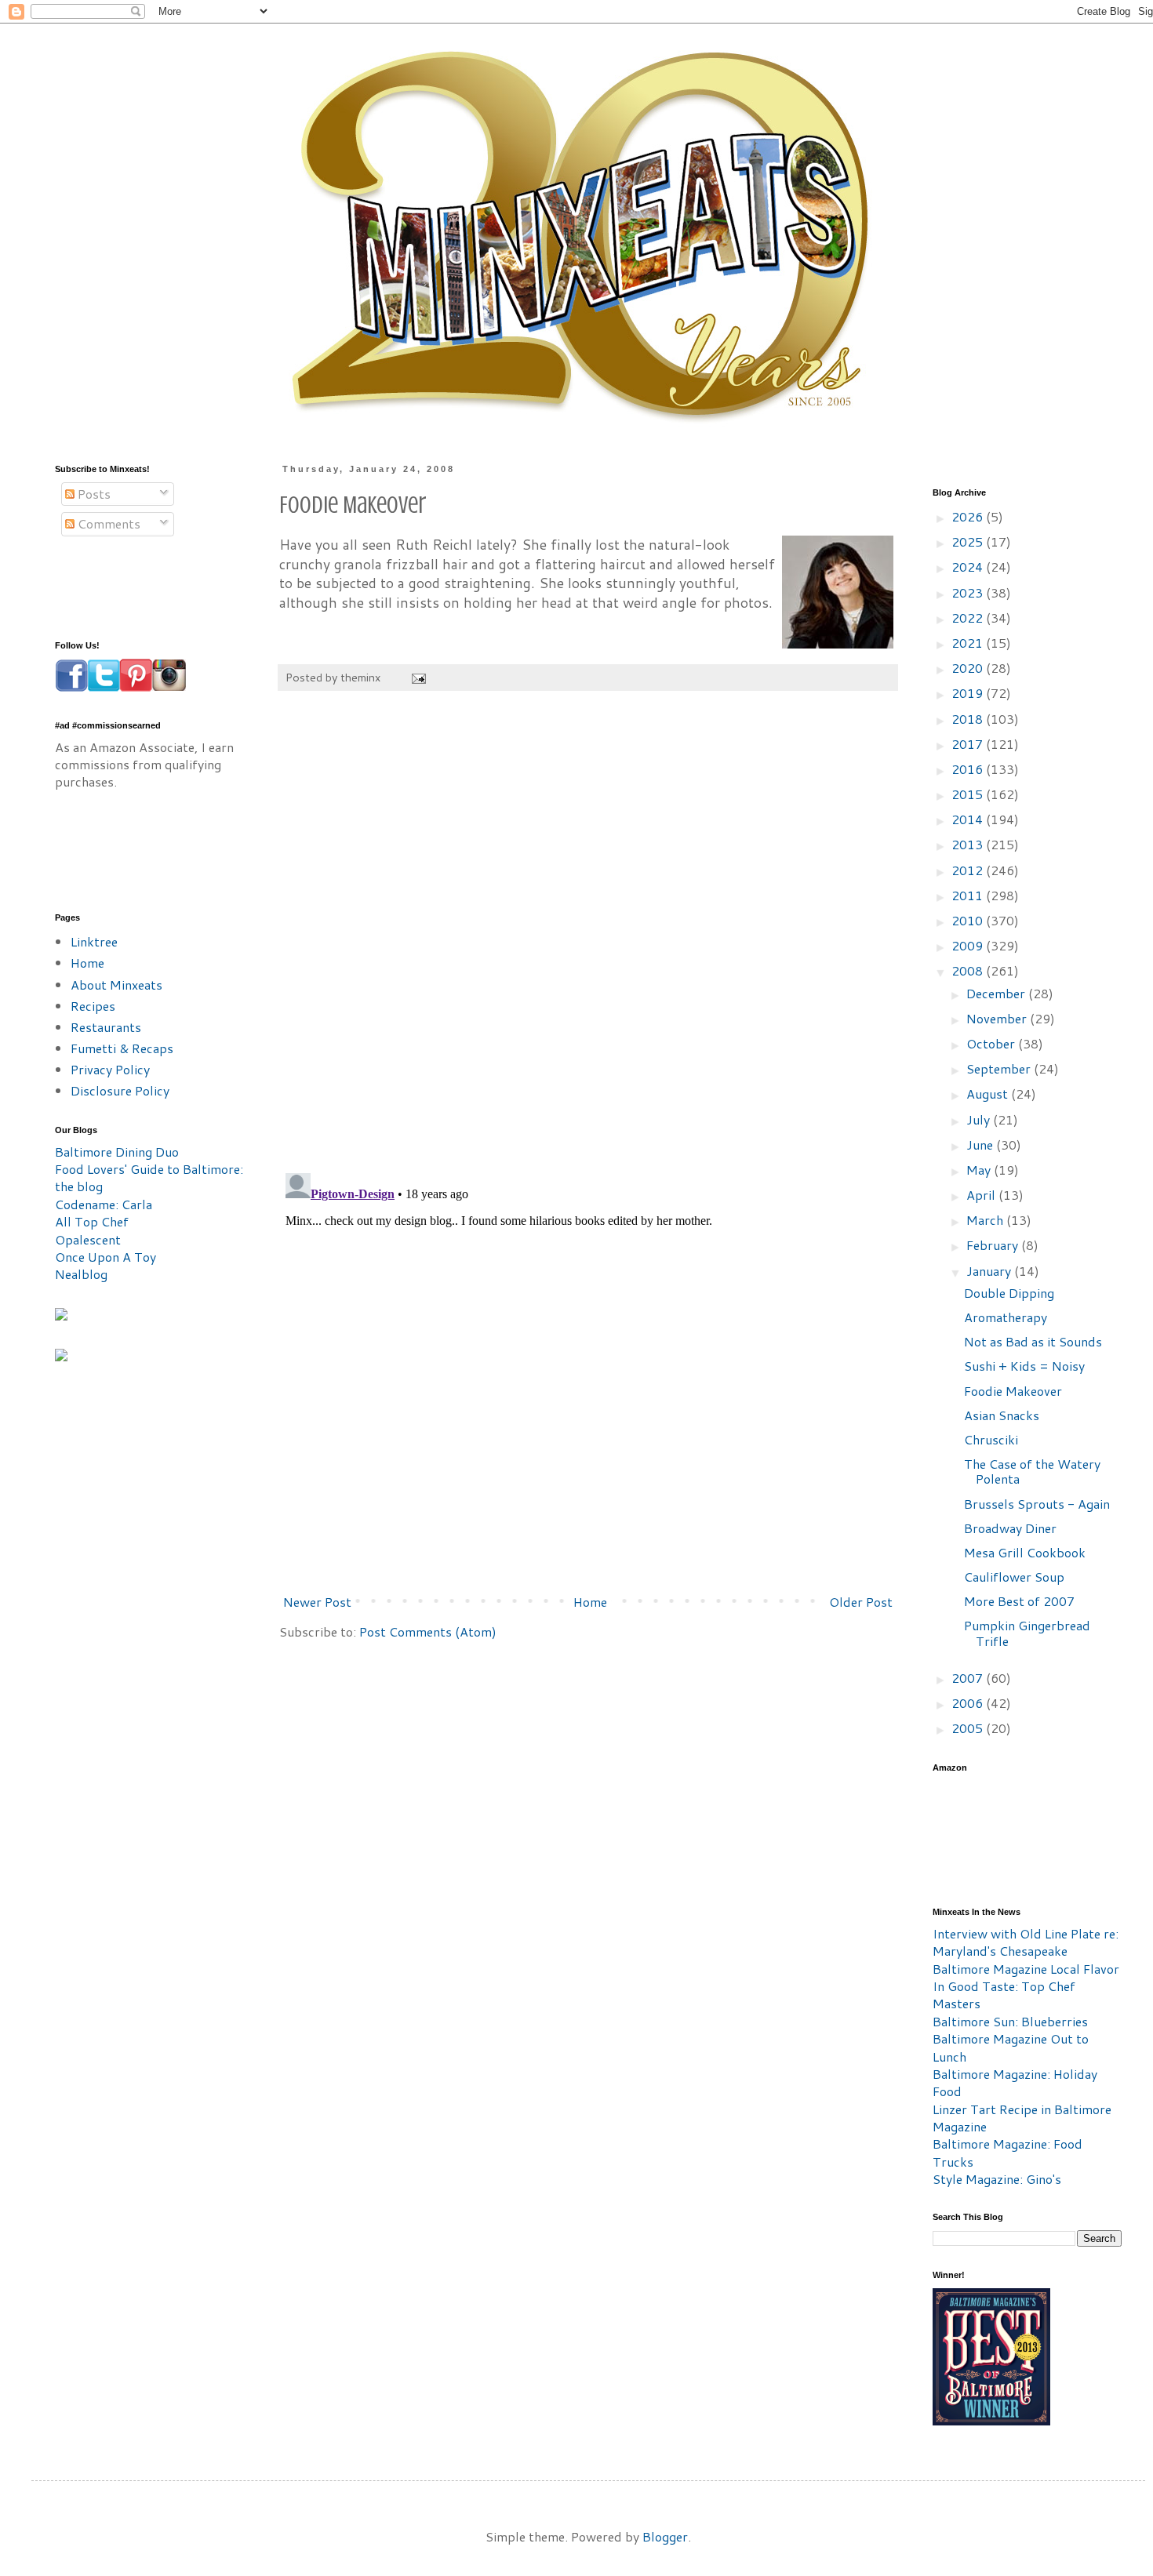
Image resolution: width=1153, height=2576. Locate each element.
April (982, 1195)
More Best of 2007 (1019, 1601)
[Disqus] (588, 940)
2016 (969, 769)
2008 (969, 970)
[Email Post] (418, 677)
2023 (969, 592)
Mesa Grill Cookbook (1025, 1552)
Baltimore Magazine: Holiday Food (1015, 2082)
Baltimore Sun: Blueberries (1010, 2021)
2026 (969, 516)
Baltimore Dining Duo (117, 1152)
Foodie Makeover (1013, 1391)
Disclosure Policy (120, 1090)
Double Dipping (1009, 1293)
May (980, 1170)
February (994, 1245)
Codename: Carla (104, 1204)
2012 (969, 870)
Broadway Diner (1010, 1528)
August (989, 1094)
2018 (969, 719)
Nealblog (81, 1274)
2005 (969, 1728)
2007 (969, 1678)
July (980, 1119)
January (990, 1271)
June (981, 1144)
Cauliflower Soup (1014, 1577)
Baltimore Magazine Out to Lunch (1011, 2047)
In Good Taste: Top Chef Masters (1004, 1995)
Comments (107, 523)
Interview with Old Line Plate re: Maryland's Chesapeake (1026, 1942)
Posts (93, 494)
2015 (969, 794)
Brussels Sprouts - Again (1037, 1504)
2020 (969, 668)
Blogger (665, 2536)
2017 (969, 744)
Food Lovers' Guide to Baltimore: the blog (149, 1177)
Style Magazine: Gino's (997, 2179)
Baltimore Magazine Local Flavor (1026, 1969)
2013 (969, 844)
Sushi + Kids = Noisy (1024, 1366)
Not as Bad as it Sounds (1033, 1341)
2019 (969, 693)
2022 (969, 618)
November (998, 1018)
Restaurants (106, 1027)
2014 (969, 819)
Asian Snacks (1002, 1415)
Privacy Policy (110, 1069)
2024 (969, 567)
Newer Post (317, 1602)
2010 (969, 920)
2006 (969, 1703)
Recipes (93, 1006)
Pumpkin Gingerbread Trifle (1027, 1633)
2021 (969, 643)
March (986, 1220)
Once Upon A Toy (105, 1257)
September (1000, 1068)
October (992, 1043)
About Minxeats (116, 985)
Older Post (861, 1602)
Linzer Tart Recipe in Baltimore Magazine (1022, 2118)
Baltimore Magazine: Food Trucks (1008, 2152)
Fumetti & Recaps (122, 1048)
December (997, 993)
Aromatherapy (1006, 1317)
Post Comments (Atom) (428, 1631)
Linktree (94, 941)
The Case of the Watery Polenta (1032, 1471)
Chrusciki (991, 1439)
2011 (969, 895)
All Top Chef (92, 1221)
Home (590, 1602)
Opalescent (88, 1239)
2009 (969, 945)
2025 (969, 541)
